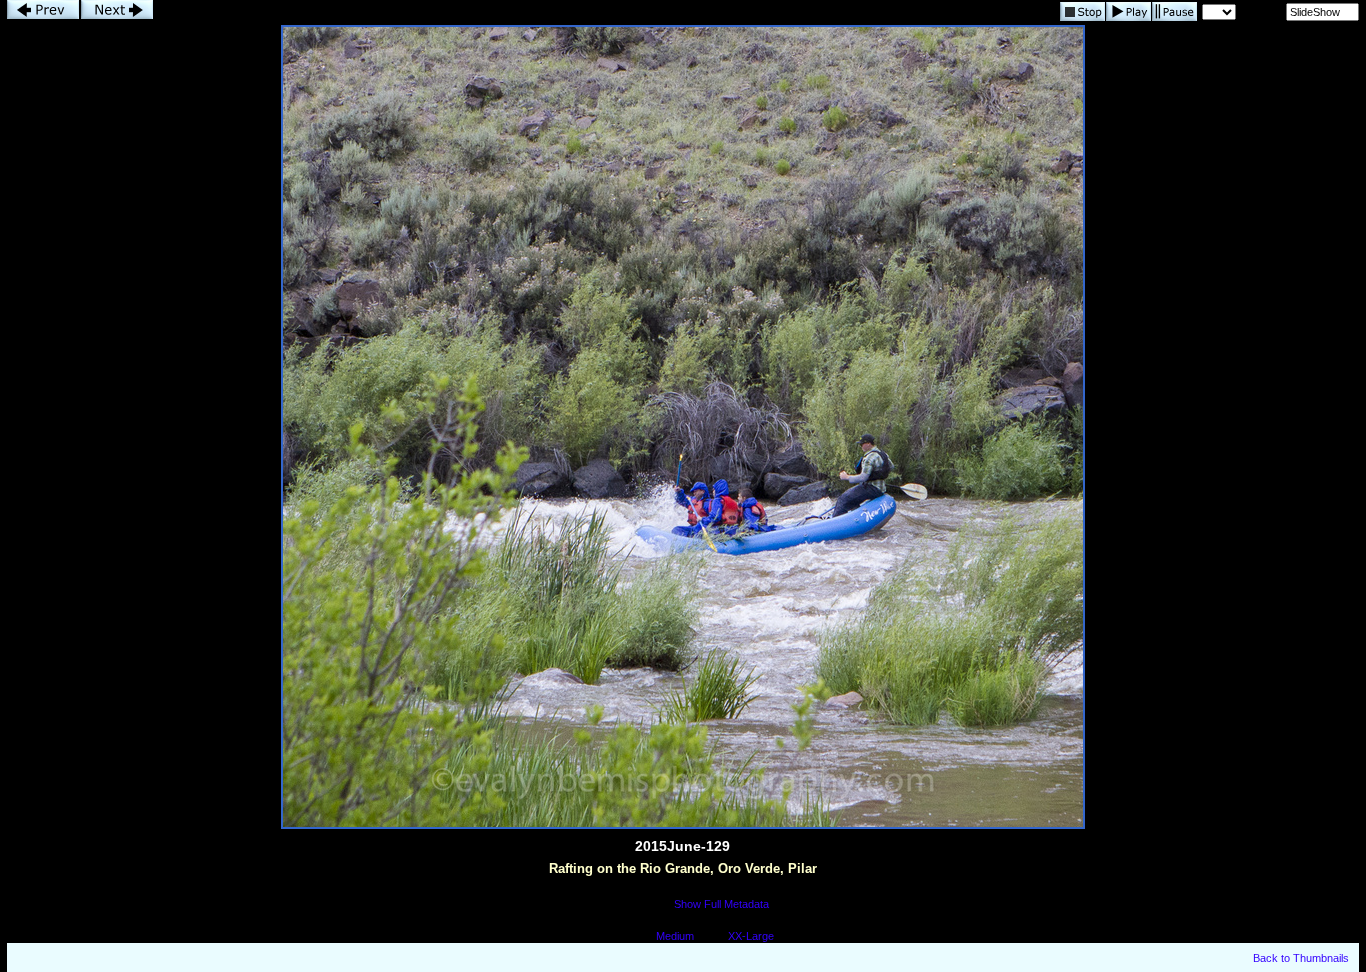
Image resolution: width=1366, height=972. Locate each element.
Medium (675, 936)
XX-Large (751, 936)
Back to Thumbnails (1301, 958)
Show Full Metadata (721, 904)
